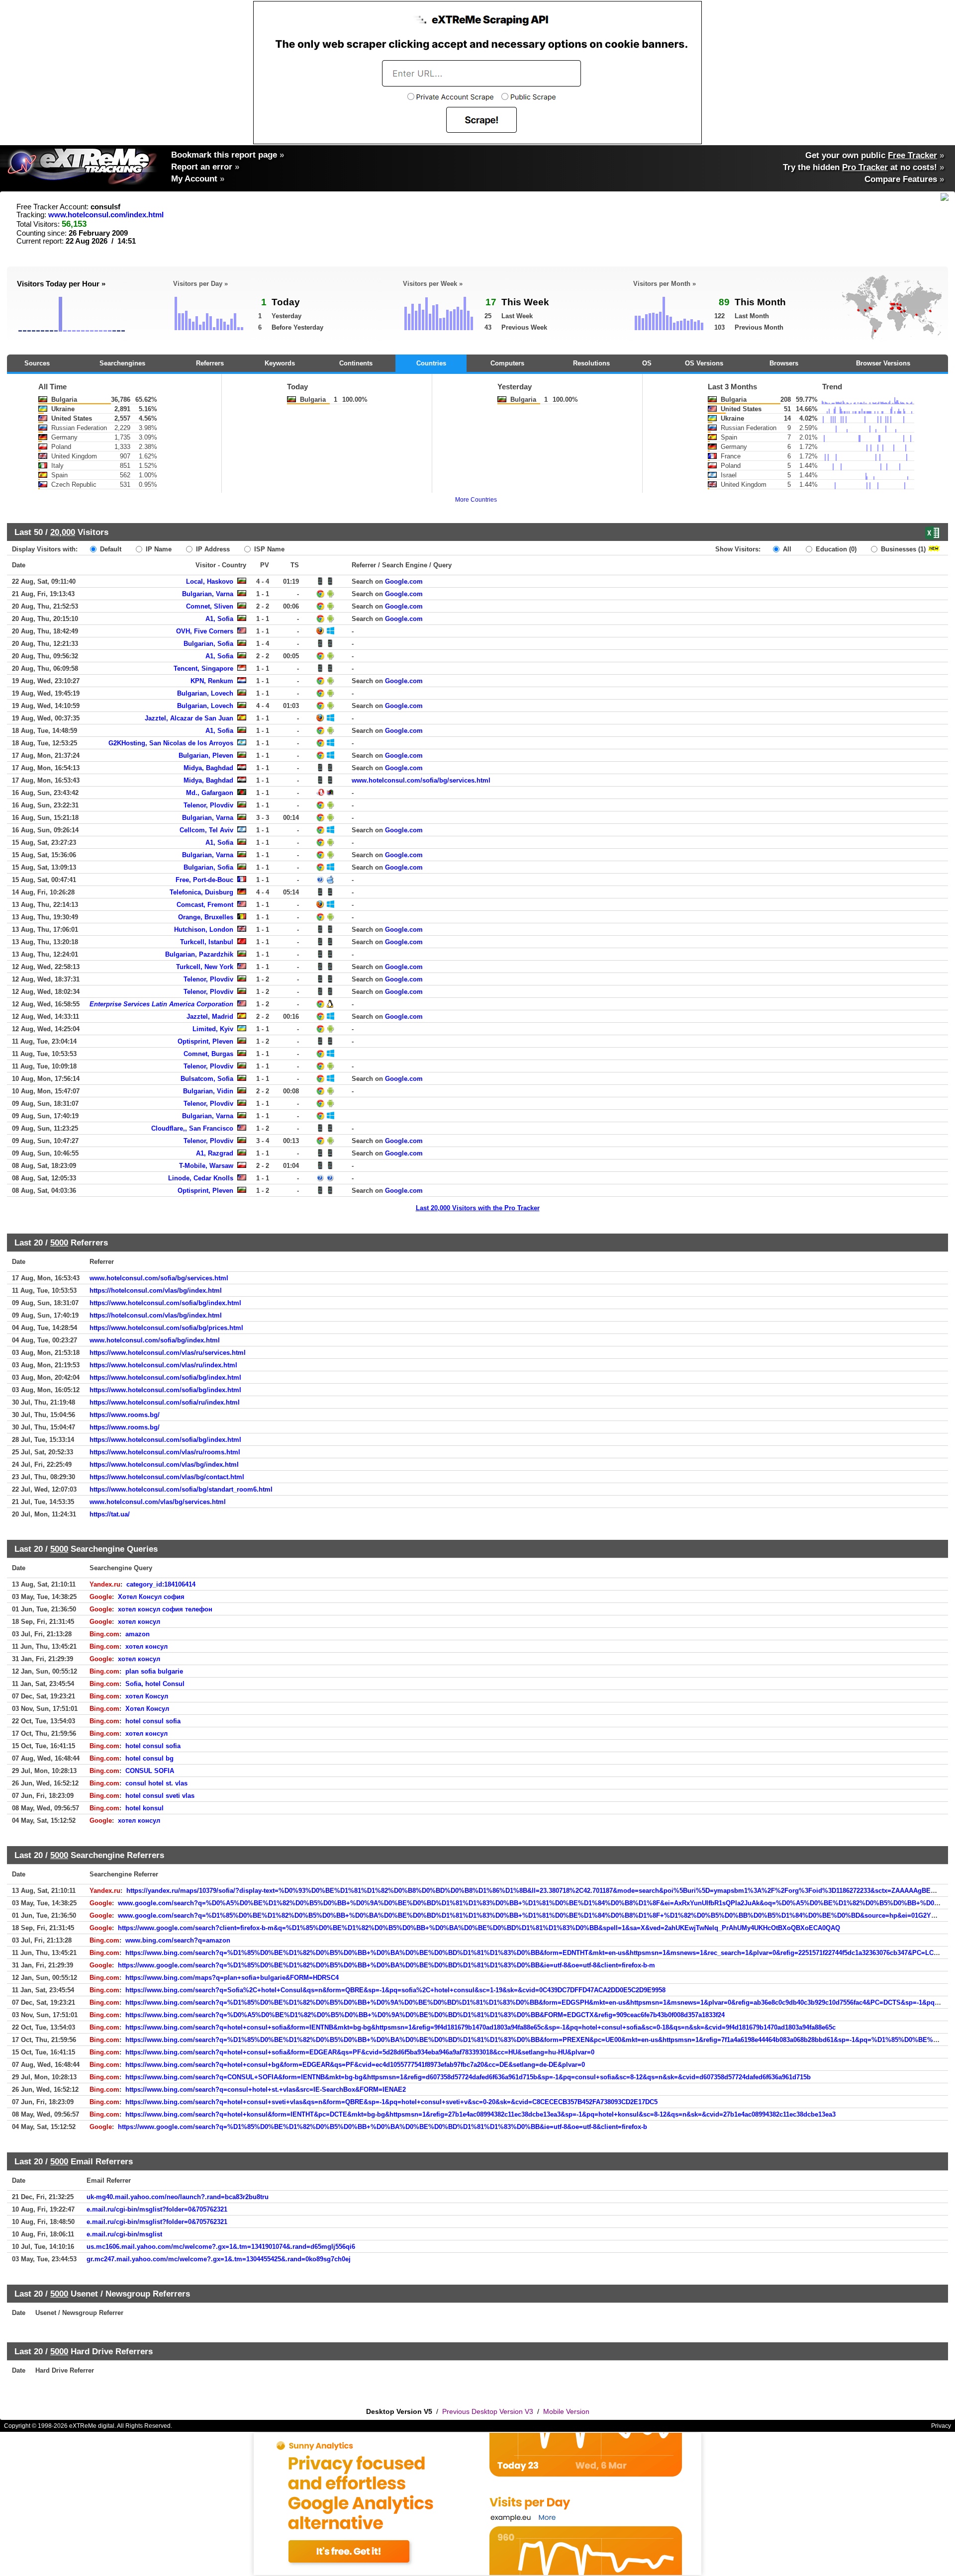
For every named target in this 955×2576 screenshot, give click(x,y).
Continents (356, 363)
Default (110, 549)
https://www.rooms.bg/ (125, 1415)
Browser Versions (883, 363)
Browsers (784, 363)
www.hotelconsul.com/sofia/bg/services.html (421, 780)
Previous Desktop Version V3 (488, 2411)
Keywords (280, 363)
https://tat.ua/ (110, 1514)
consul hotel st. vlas (156, 1783)
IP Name (158, 549)
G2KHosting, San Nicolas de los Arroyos (171, 743)
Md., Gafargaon (210, 793)
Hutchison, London (204, 930)
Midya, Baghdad (208, 768)
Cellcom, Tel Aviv (206, 830)
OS (647, 363)
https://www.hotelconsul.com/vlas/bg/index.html (164, 1465)
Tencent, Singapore (203, 668)
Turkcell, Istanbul (207, 942)
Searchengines (122, 363)
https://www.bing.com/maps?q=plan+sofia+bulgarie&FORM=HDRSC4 (232, 1978)
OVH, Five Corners (205, 631)
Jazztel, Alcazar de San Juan (189, 718)
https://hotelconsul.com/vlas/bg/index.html (156, 1290)
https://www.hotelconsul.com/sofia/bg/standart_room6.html (181, 1489)
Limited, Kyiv (213, 1029)
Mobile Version (566, 2411)
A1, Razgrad (215, 1153)
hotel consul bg (149, 1758)
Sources (37, 363)
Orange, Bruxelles (206, 917)
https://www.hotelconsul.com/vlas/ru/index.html (163, 1365)
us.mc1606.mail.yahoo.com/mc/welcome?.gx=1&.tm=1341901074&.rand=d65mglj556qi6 (221, 2247)
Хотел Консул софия (151, 1597)
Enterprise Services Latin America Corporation (161, 1004)
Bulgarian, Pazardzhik (199, 954)
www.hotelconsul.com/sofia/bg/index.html (155, 1340)
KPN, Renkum (212, 681)
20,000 (63, 532)
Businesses (902, 549)
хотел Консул (147, 1696)
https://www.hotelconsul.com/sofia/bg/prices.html (166, 1328)
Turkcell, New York (205, 967)
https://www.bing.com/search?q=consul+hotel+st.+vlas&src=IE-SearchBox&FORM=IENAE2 (266, 2089)
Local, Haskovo (210, 581)
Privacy (941, 2426)
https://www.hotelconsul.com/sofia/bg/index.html (165, 1303)
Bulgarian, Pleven (206, 755)
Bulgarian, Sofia (208, 644)
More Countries (476, 500)
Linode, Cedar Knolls (201, 1178)
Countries (431, 363)
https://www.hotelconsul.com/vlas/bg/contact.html (167, 1477)
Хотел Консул (147, 1709)
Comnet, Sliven (210, 606)
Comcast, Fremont (205, 905)
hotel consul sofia (153, 1721)
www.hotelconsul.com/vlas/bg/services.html (158, 1502)
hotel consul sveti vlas (160, 1796)
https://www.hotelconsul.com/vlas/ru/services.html (168, 1353)
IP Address (212, 549)
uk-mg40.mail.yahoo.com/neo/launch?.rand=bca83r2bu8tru (178, 2197)
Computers (507, 363)
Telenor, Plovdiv (208, 805)
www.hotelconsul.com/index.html (106, 215)
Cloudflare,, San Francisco (192, 1128)
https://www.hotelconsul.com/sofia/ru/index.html (165, 1402)
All (786, 549)
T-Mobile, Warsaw (206, 1166)
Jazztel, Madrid (210, 1017)
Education (835, 549)
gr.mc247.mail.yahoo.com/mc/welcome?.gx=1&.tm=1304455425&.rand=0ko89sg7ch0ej (219, 2259)
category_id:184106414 (161, 1584)
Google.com (404, 581)
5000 (59, 1243)
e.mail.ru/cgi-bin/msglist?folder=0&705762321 (157, 2209)
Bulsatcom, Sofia (207, 1079)
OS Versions (704, 363)
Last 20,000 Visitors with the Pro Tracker (478, 1208)
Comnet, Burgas (208, 1054)
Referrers (210, 363)
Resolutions (591, 363)
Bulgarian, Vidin (208, 1091)
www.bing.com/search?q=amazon (178, 1940)
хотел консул (139, 1622)
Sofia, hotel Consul (155, 1684)
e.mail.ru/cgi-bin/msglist (124, 2234)
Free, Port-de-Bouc (204, 880)
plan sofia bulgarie (154, 1671)
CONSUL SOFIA (150, 1771)
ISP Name (268, 549)
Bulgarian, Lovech (205, 693)
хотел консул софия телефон (165, 1609)
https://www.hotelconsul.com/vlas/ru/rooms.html (165, 1452)
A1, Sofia (219, 619)
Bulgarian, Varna (208, 594)
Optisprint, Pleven (205, 1041)
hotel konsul (144, 1808)
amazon (138, 1634)
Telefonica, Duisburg (201, 892)
